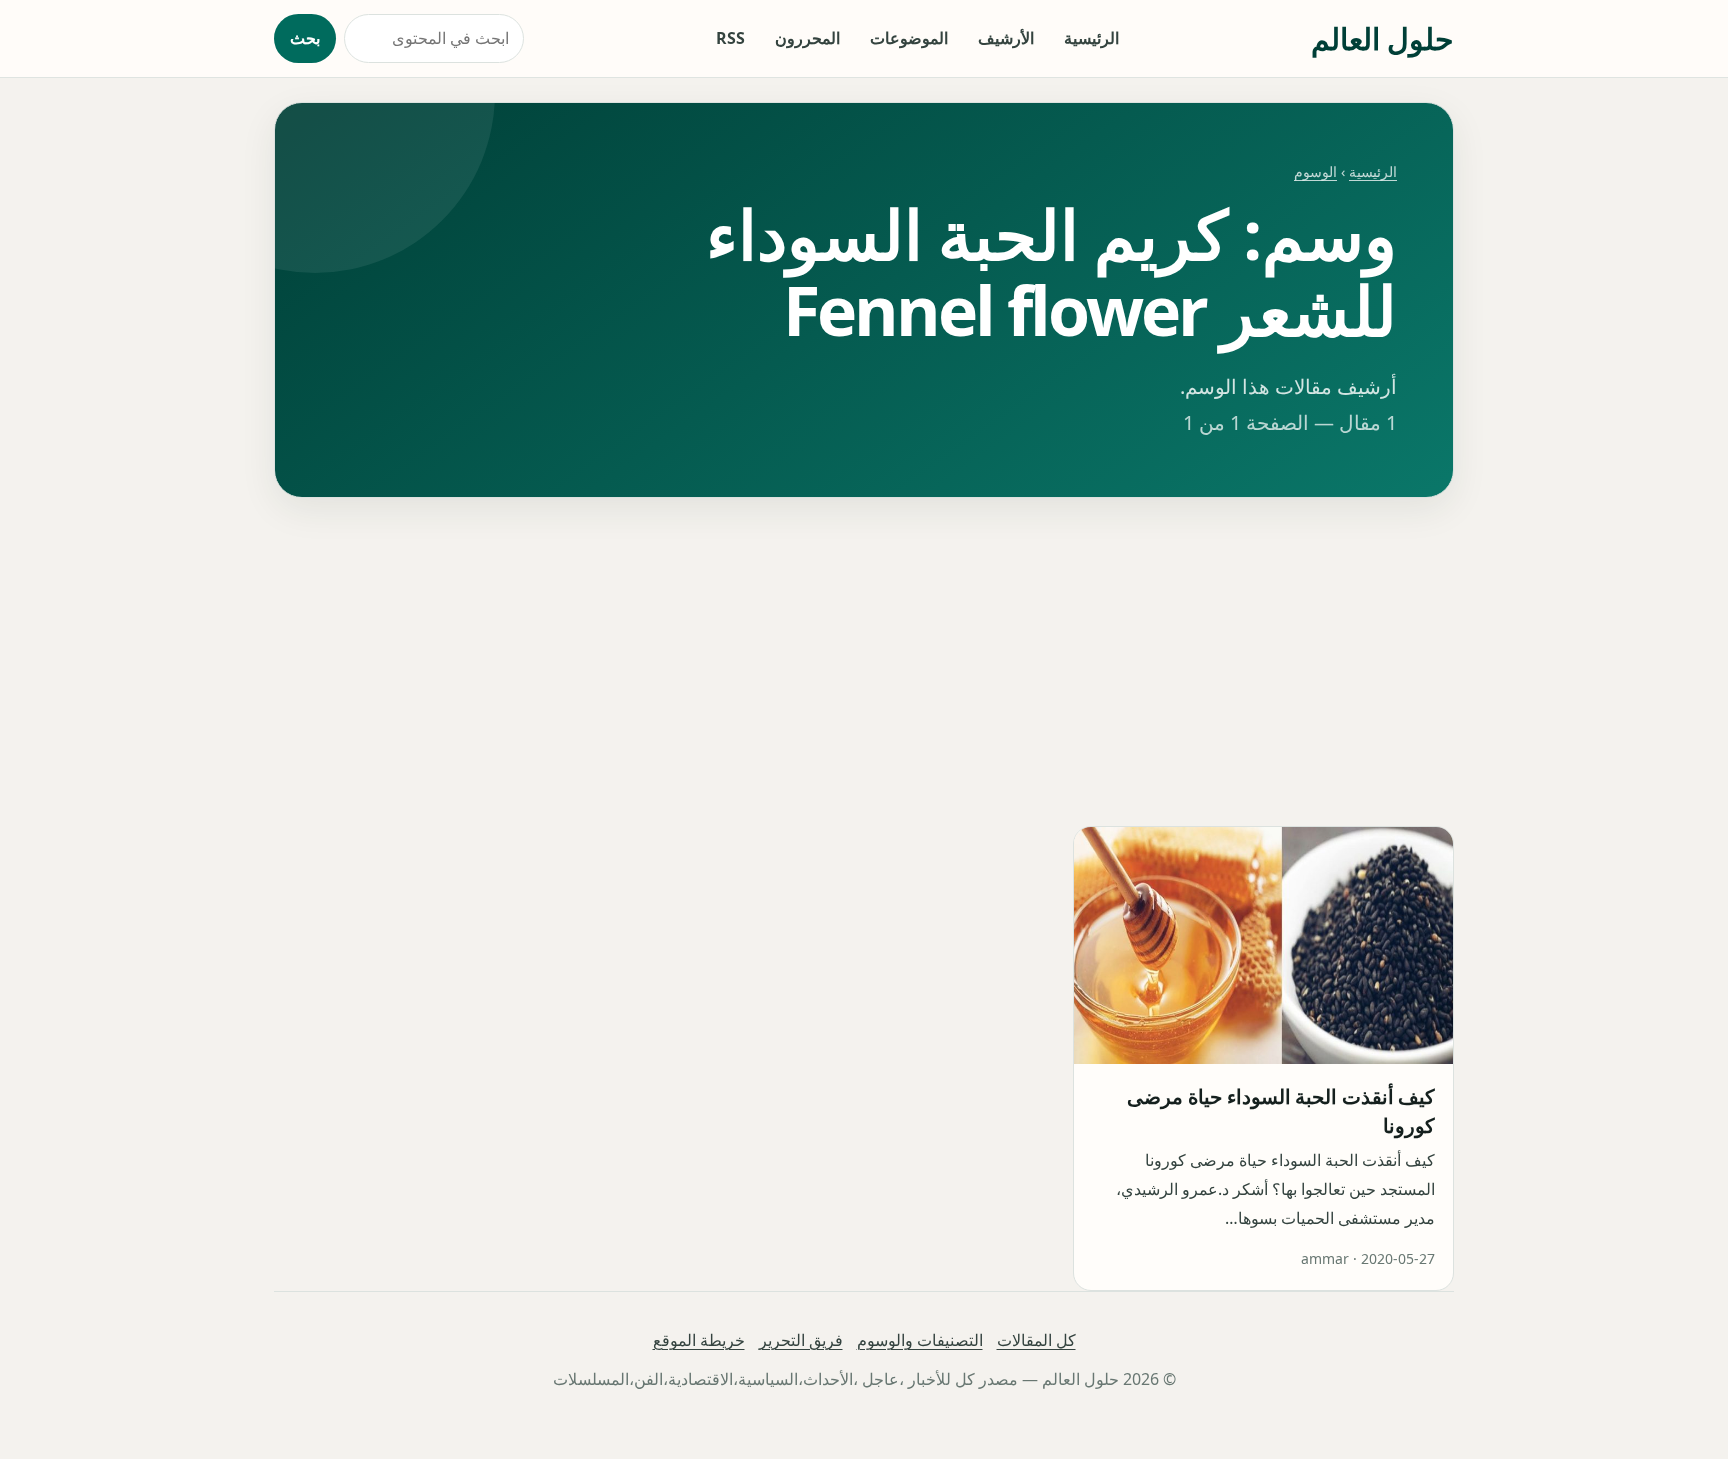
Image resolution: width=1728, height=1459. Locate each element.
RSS (730, 38)
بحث (305, 38)
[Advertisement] (864, 662)
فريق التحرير (801, 1340)
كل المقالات (1036, 1340)
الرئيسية (1091, 38)
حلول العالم (1382, 38)
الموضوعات (909, 38)
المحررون (807, 38)
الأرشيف (1006, 38)
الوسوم (1315, 171)
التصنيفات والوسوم (920, 1340)
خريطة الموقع (699, 1340)
